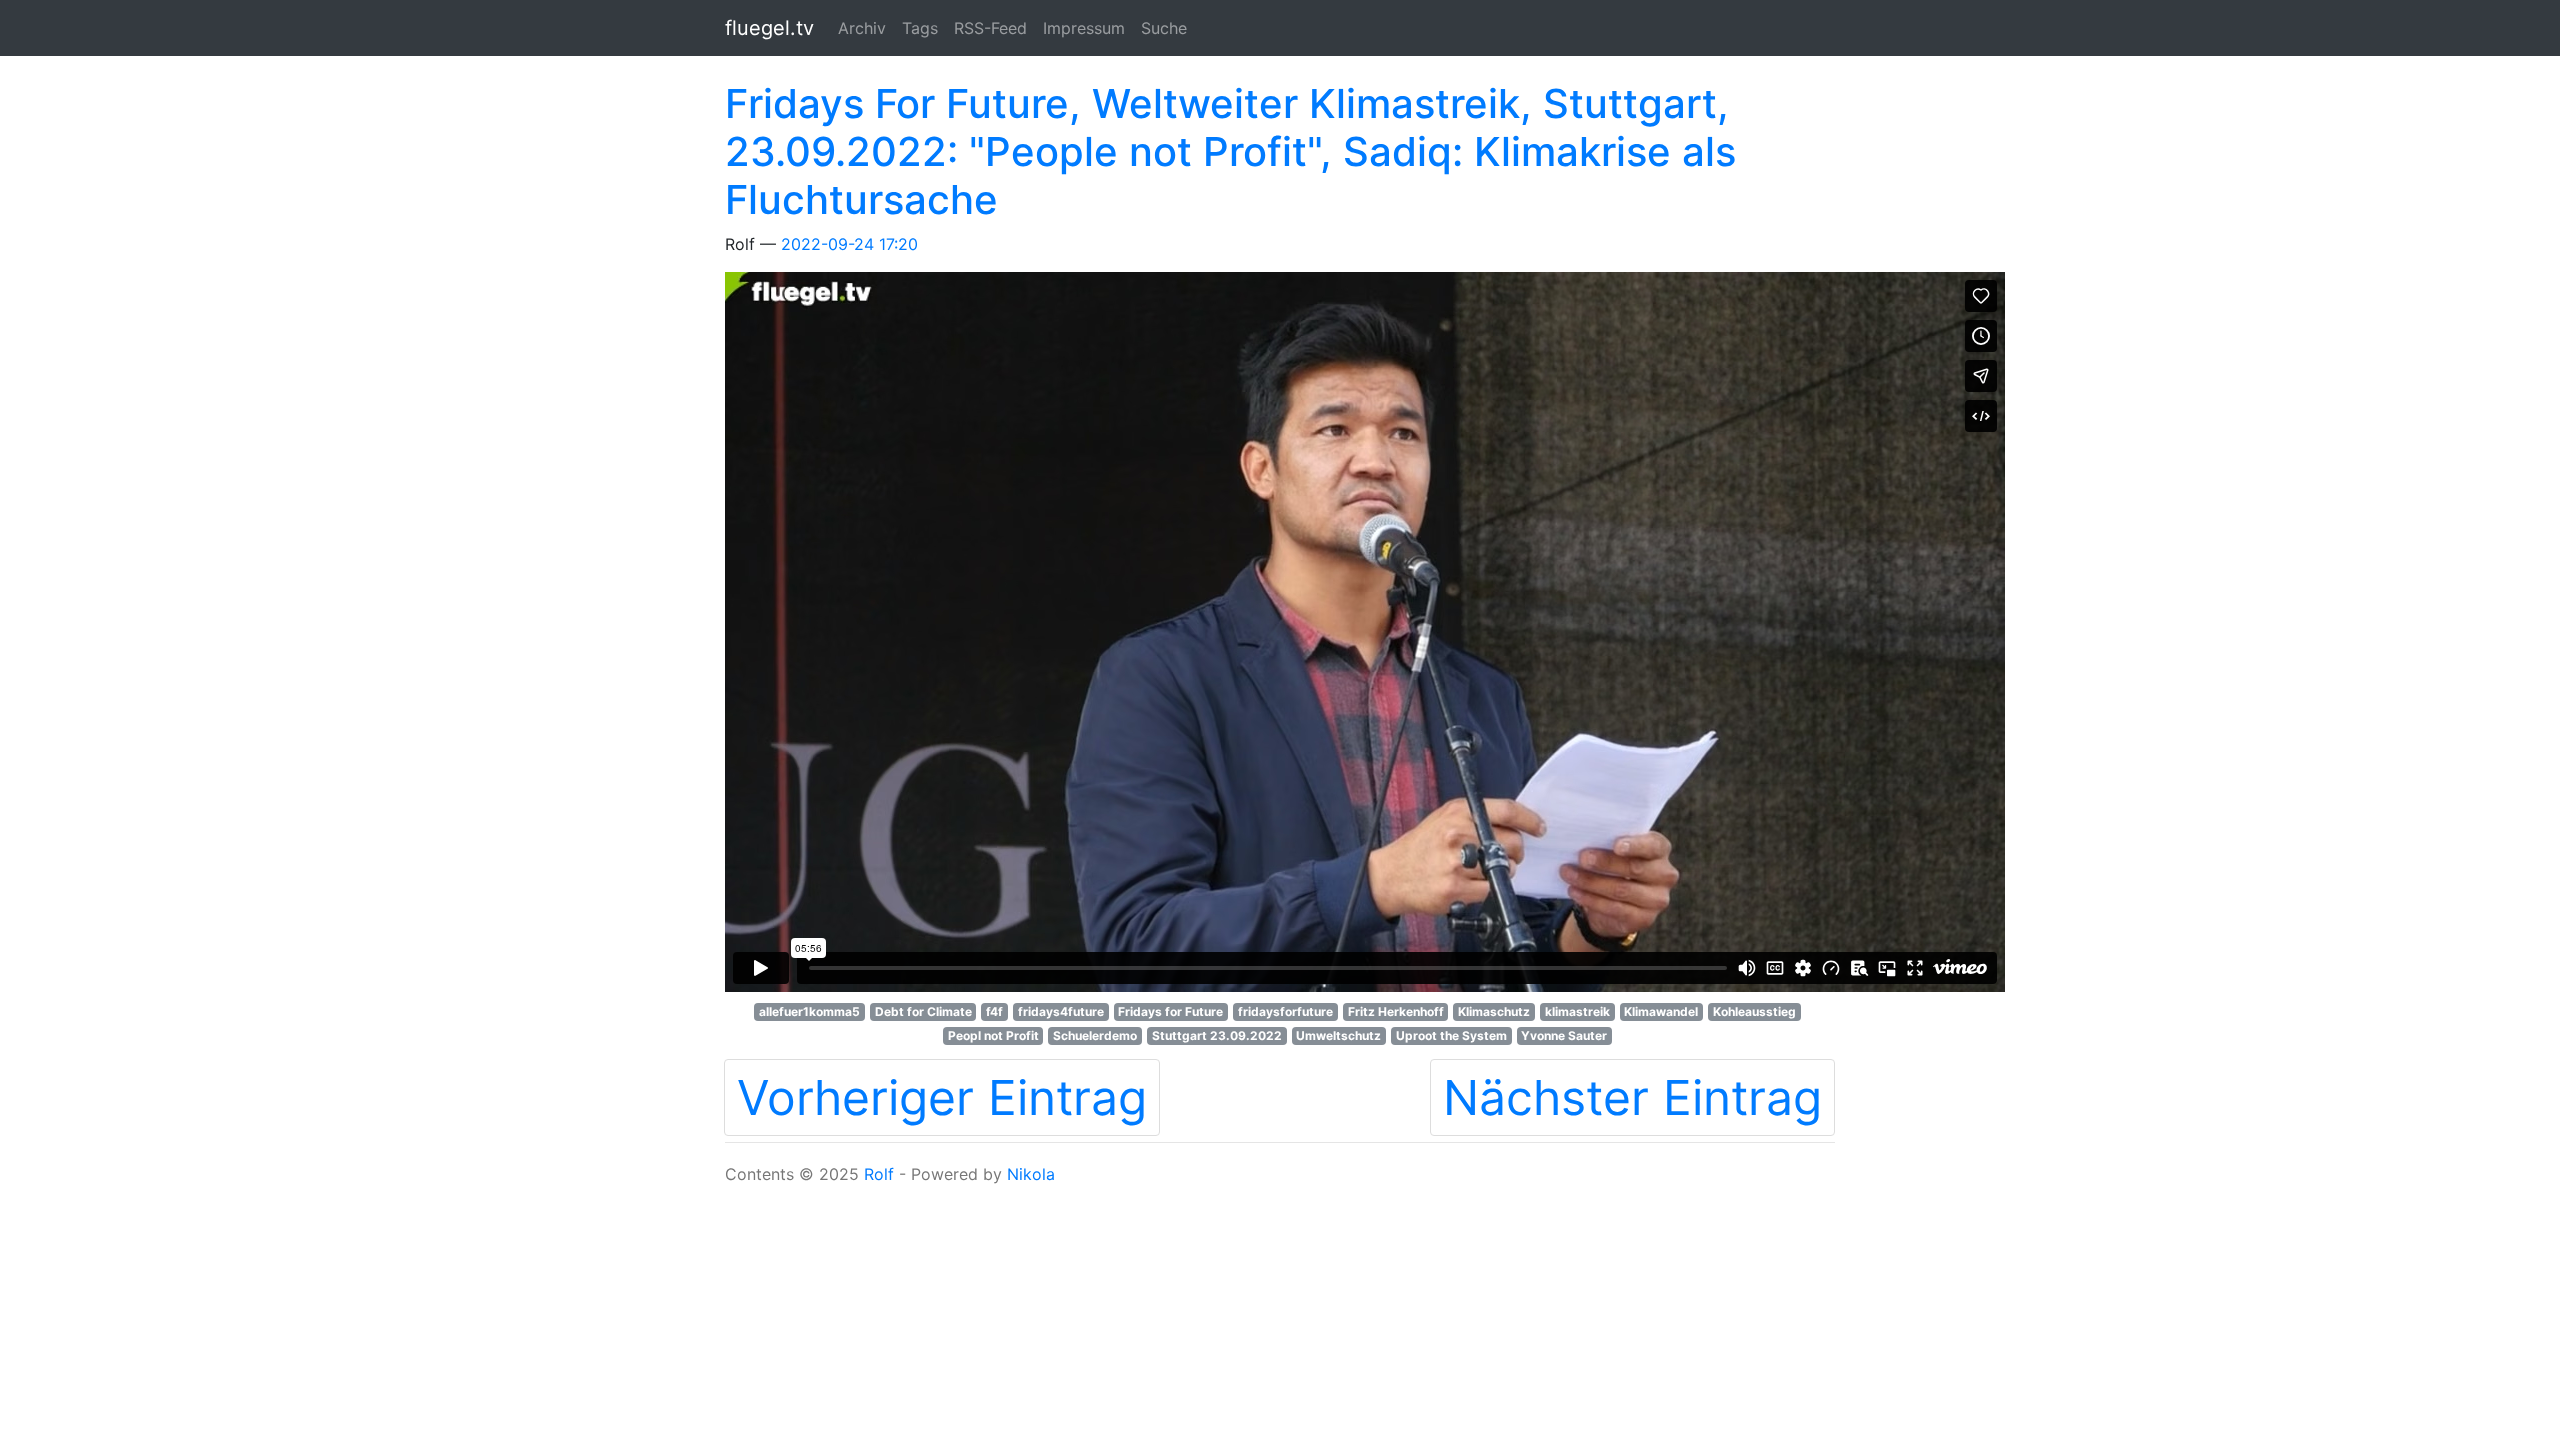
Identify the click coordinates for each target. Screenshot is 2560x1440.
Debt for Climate (923, 1011)
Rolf (879, 1174)
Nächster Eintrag (1632, 1097)
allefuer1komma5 (809, 1011)
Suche (1164, 28)
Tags (920, 28)
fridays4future (1061, 1011)
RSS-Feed (990, 28)
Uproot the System (1451, 1035)
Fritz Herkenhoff (1396, 1011)
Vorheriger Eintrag (942, 1097)
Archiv (862, 28)
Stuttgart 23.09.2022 (1217, 1035)
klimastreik (1577, 1011)
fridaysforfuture (1285, 1011)
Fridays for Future (1170, 1011)
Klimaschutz (1494, 1011)
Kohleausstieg (1754, 1011)
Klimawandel (1661, 1011)
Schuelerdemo (1095, 1035)
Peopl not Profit (993, 1035)
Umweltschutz (1338, 1035)
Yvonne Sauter (1564, 1035)
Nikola (1031, 1174)
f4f (994, 1011)
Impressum (1084, 28)
